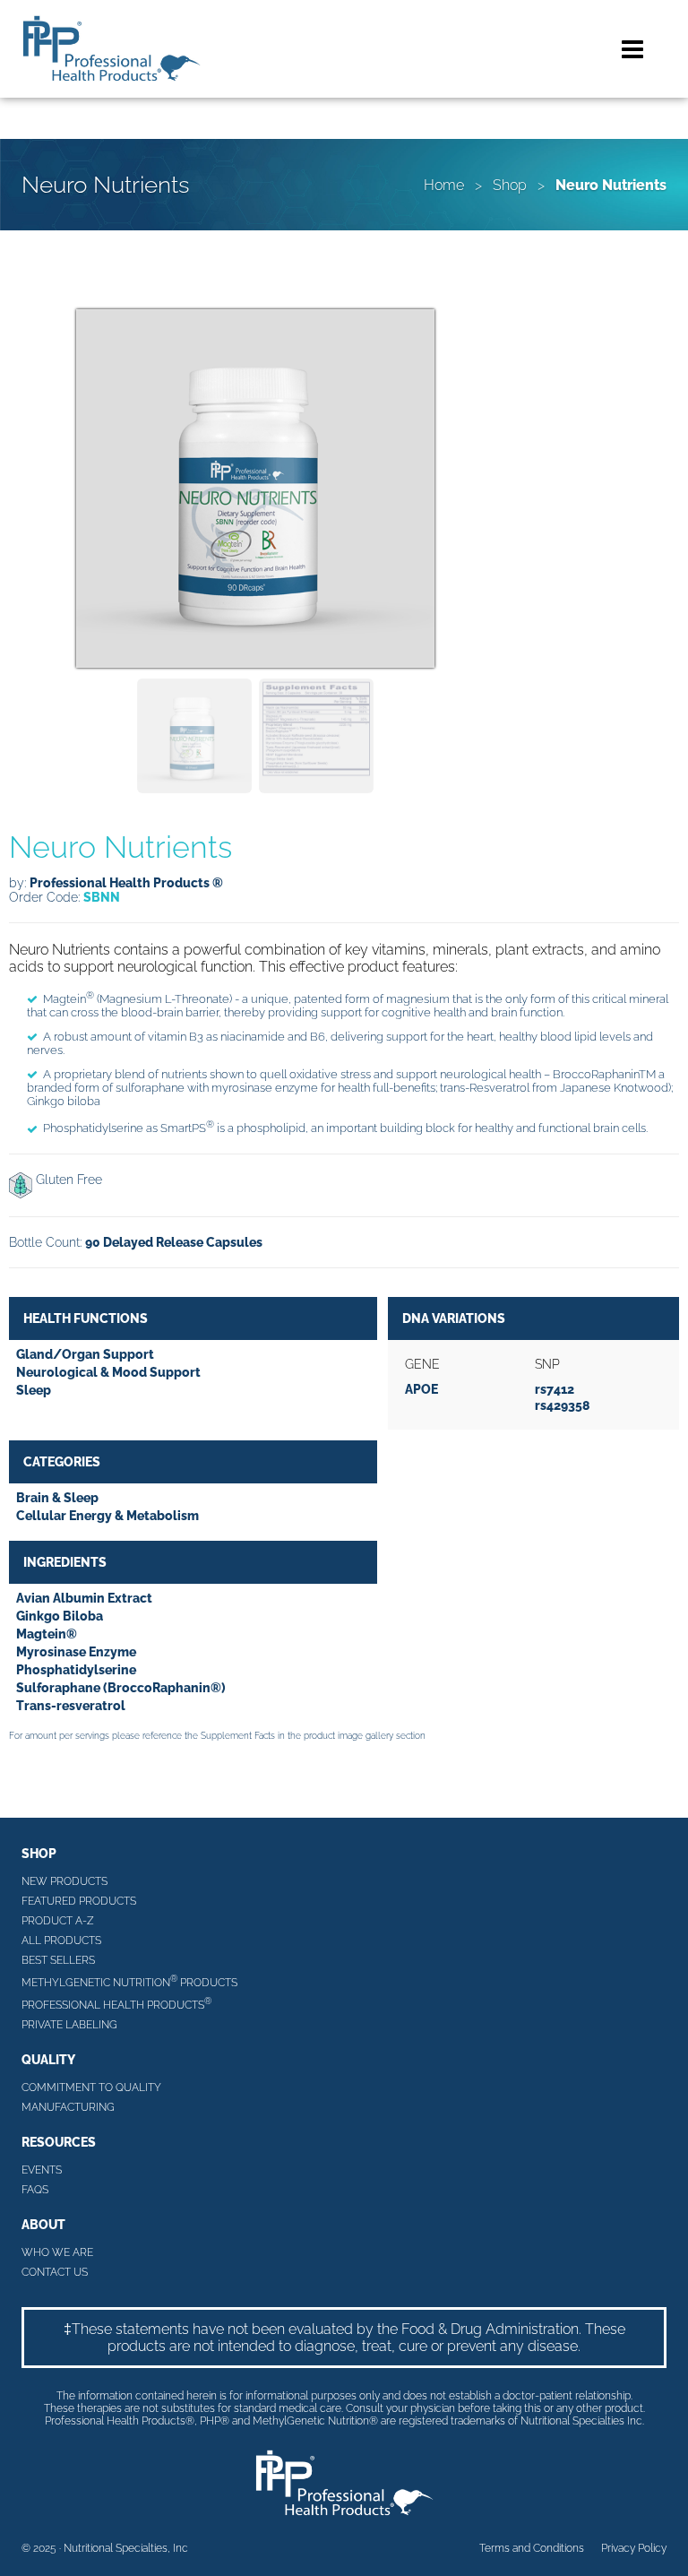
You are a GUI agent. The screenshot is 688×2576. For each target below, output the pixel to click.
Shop (510, 185)
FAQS (35, 2190)
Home (444, 185)
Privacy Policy (634, 2548)
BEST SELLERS (58, 1960)
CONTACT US (55, 2272)
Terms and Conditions (532, 2548)
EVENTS (42, 2170)
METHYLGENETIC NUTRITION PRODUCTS (129, 1981)
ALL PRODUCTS (61, 1941)
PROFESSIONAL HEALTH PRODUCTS (116, 2004)
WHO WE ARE (57, 2252)
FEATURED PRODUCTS (79, 1901)
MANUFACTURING (68, 2107)
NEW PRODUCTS (64, 1881)
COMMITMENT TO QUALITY (91, 2088)
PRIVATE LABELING (69, 2025)
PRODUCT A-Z (58, 1921)
